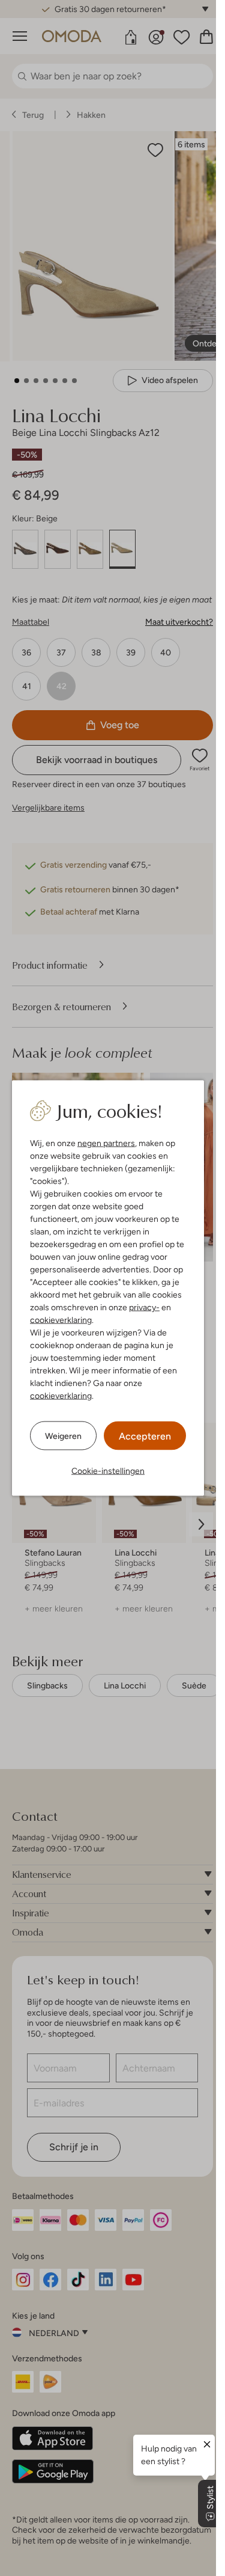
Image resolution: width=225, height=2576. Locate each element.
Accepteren (145, 1436)
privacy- (144, 1307)
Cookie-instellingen (108, 1471)
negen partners (106, 1143)
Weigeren (63, 1435)
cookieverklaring (61, 1320)
